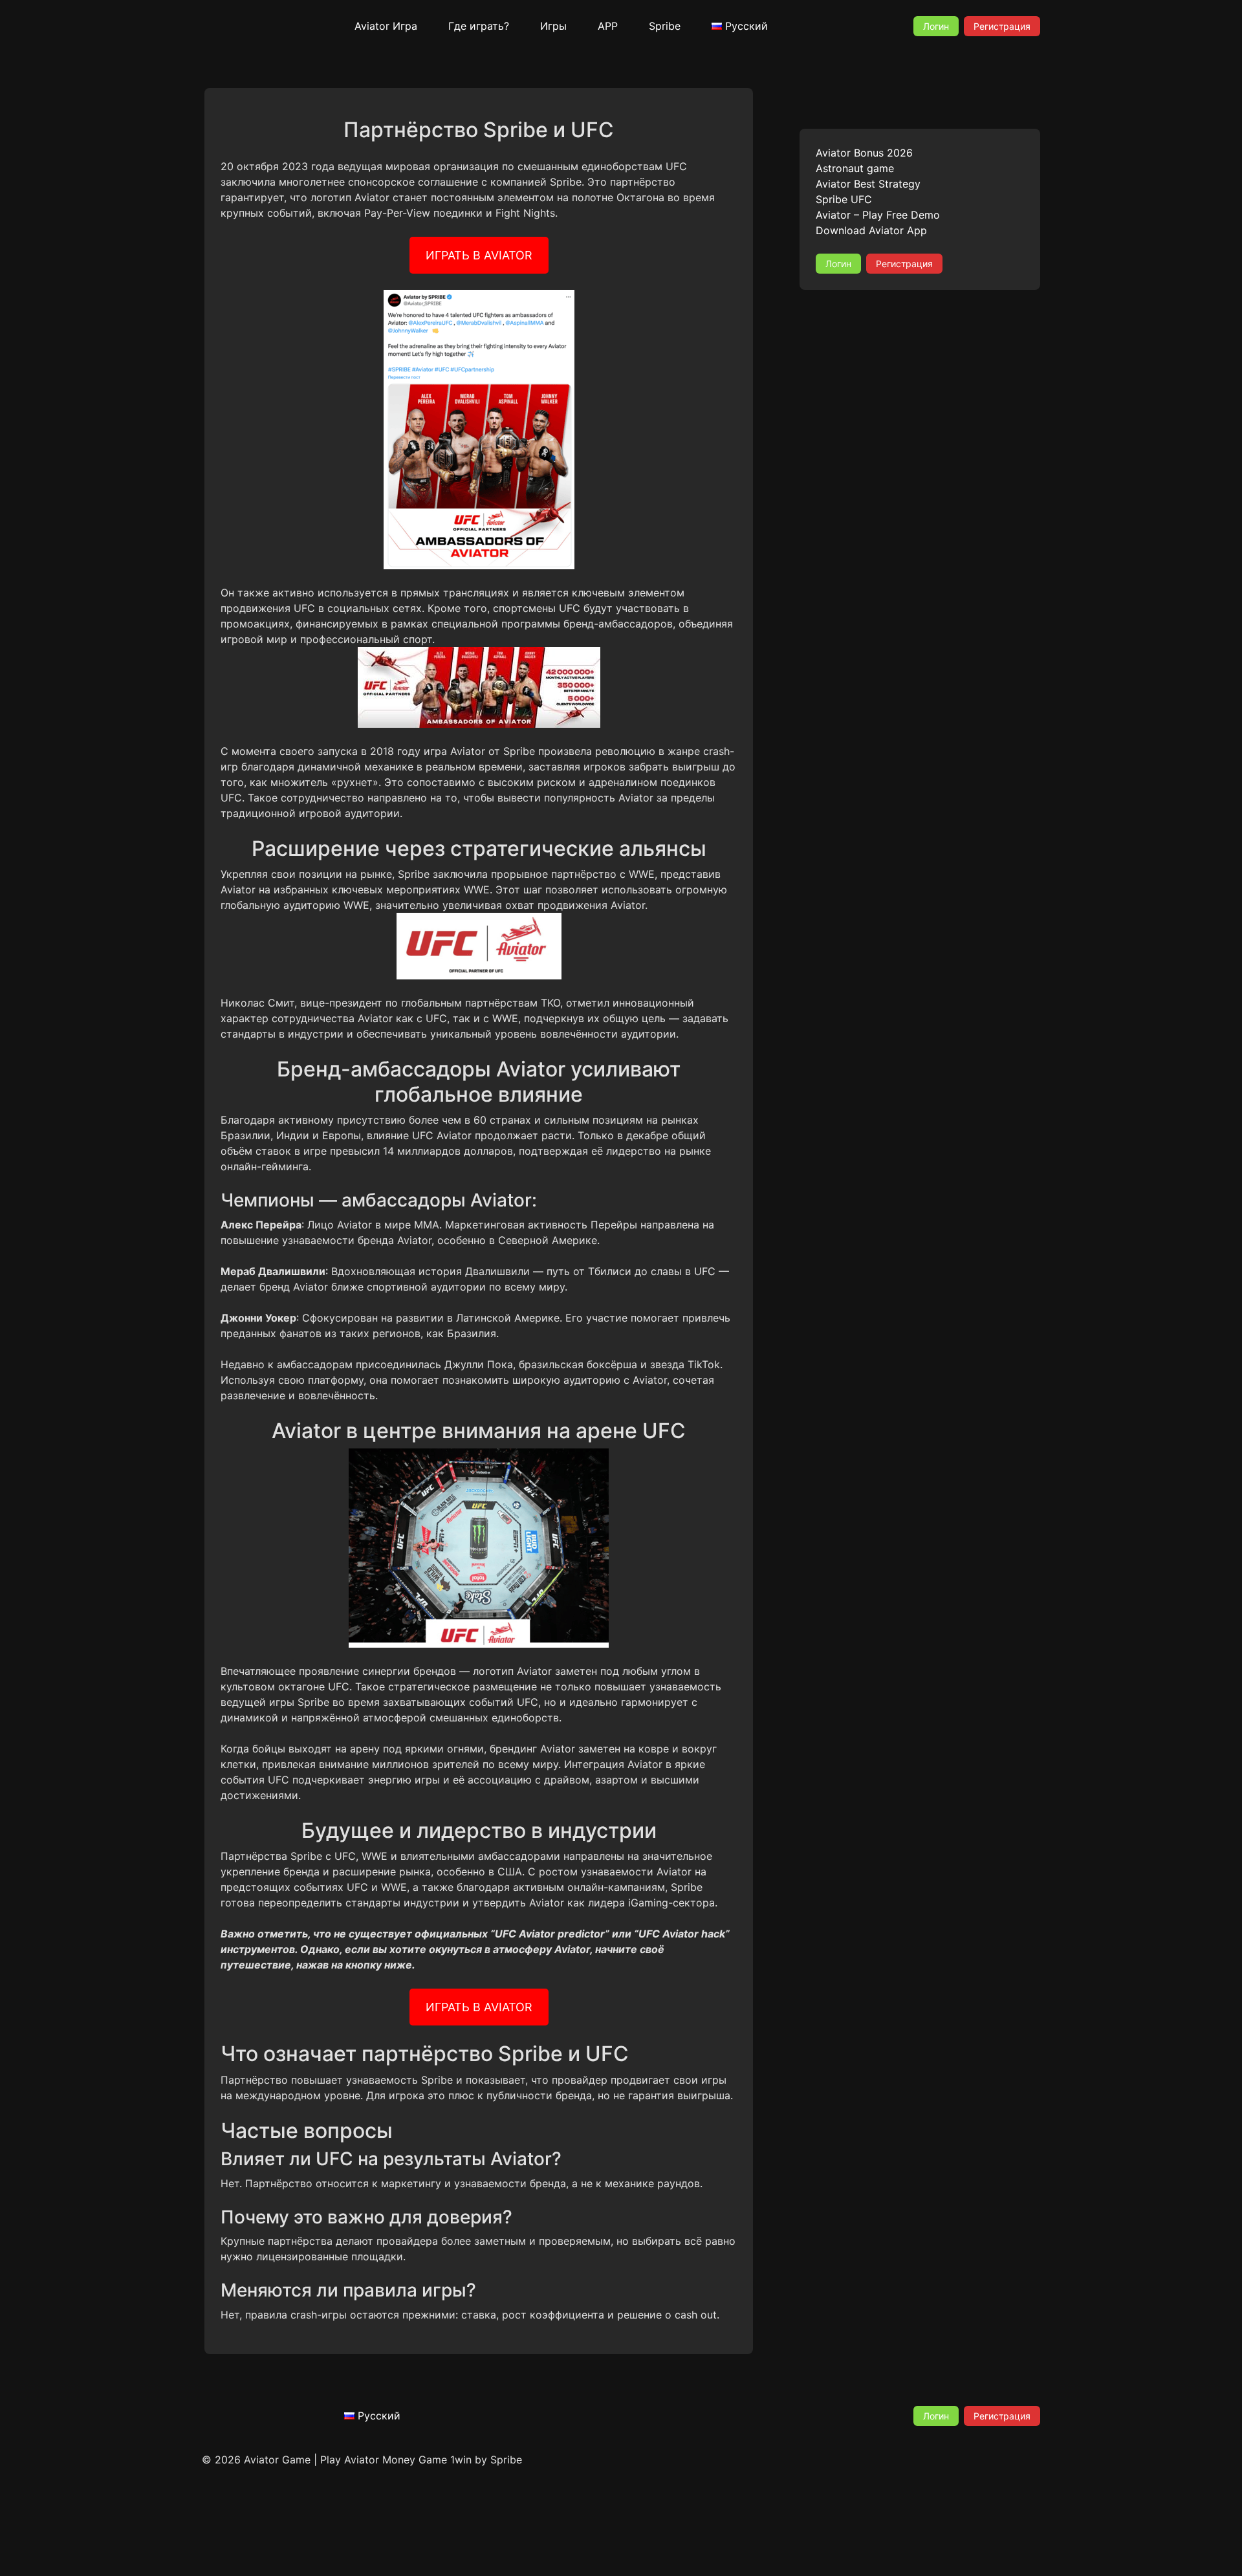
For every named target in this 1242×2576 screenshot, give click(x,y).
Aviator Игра (386, 26)
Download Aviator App (871, 230)
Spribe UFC (844, 199)
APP (608, 26)
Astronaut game (855, 168)
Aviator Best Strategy (868, 184)
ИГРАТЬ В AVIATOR (479, 255)
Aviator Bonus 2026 (864, 153)
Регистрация (1002, 26)
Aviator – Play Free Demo (878, 215)
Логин (936, 26)
